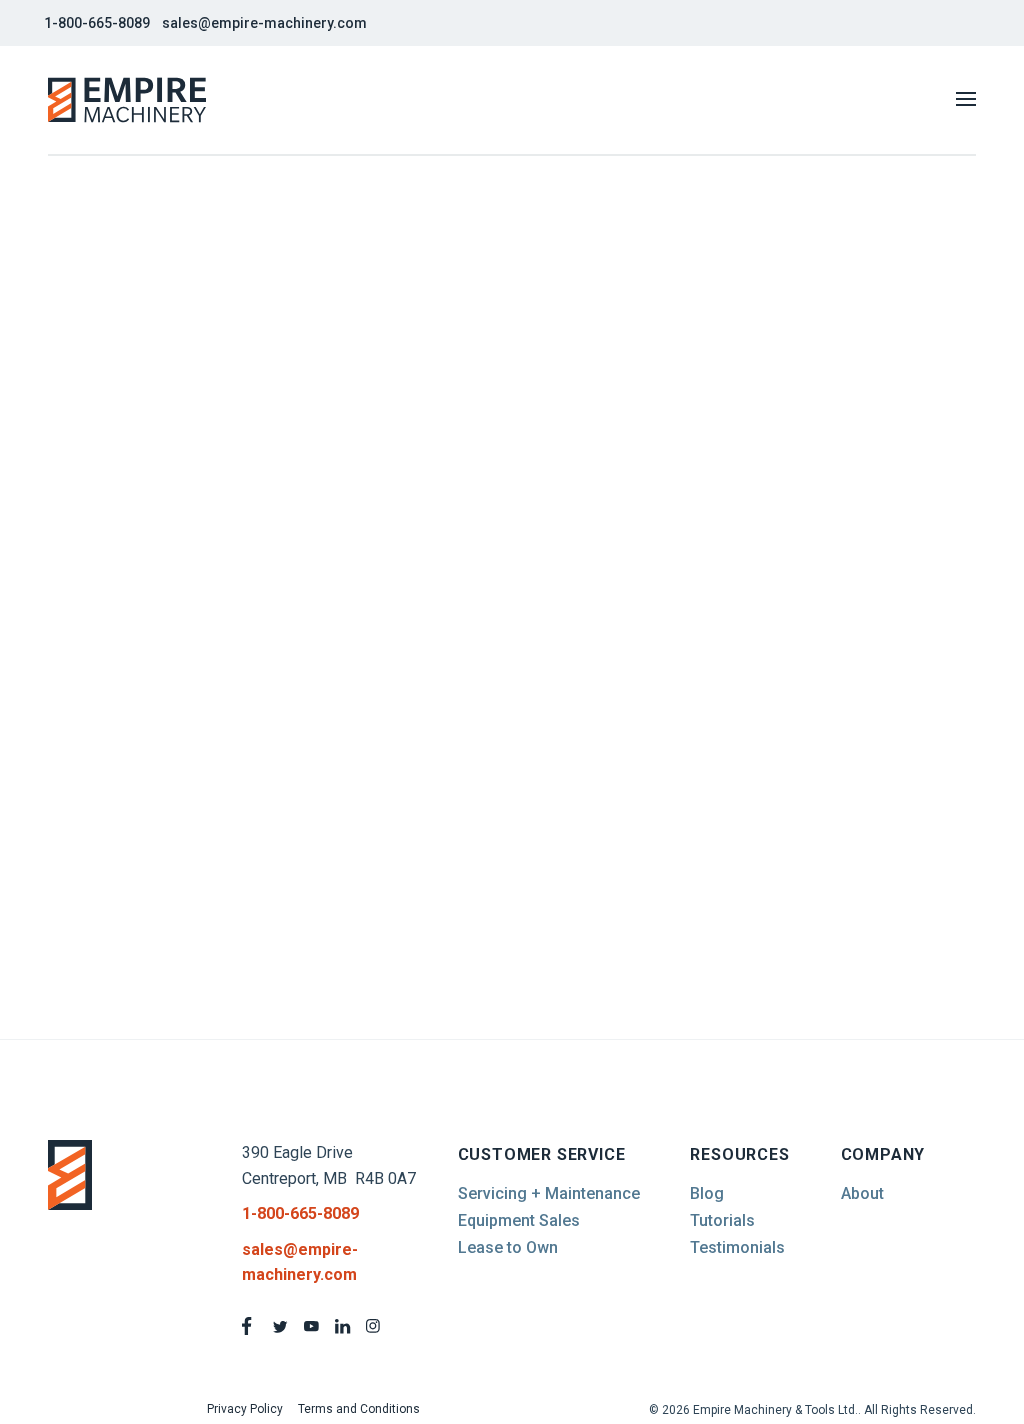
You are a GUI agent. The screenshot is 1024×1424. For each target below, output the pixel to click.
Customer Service (542, 1154)
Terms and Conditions (359, 1409)
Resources (739, 1154)
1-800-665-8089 (97, 23)
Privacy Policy (245, 1409)
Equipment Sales (519, 1220)
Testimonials (737, 1247)
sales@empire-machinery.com (264, 23)
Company (883, 1154)
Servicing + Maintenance (549, 1193)
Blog (707, 1193)
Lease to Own (508, 1247)
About (862, 1193)
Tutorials (722, 1220)
